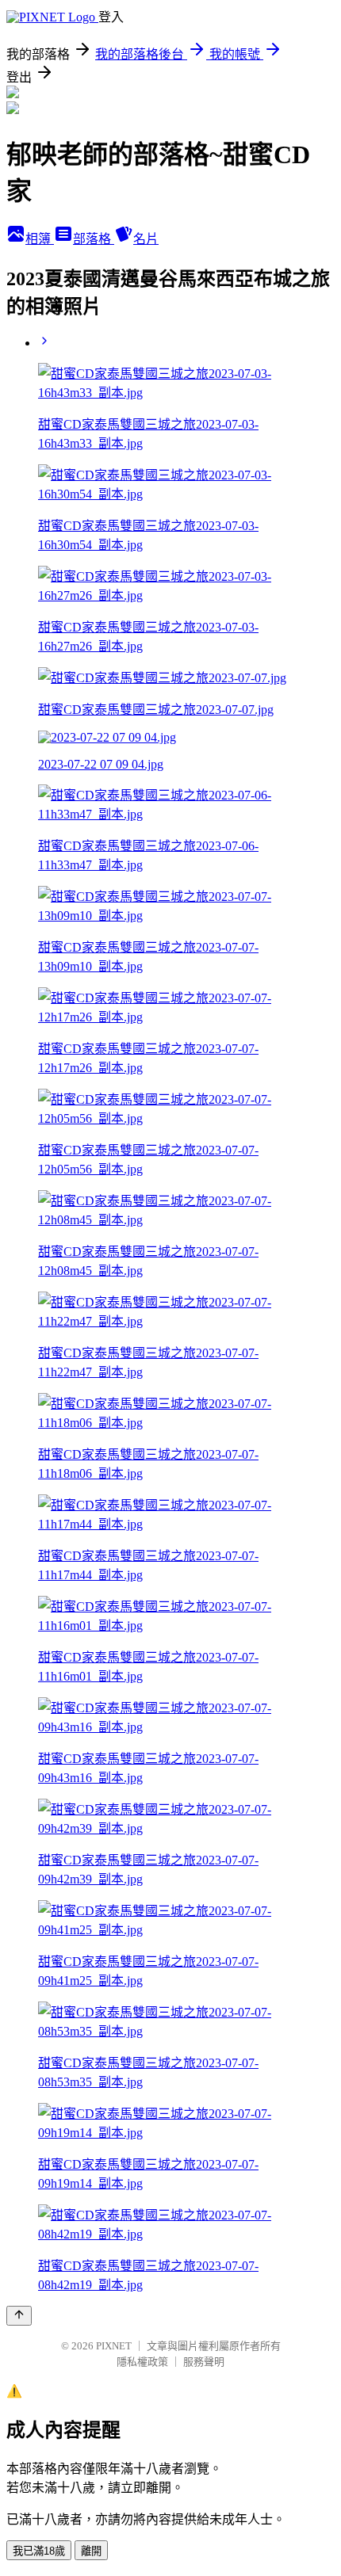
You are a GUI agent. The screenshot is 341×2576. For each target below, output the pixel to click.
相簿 (40, 239)
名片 (146, 239)
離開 (91, 2551)
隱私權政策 (142, 2362)
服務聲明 (204, 2362)
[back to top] (19, 2316)
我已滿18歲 (39, 2551)
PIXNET (114, 2346)
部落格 (94, 239)
